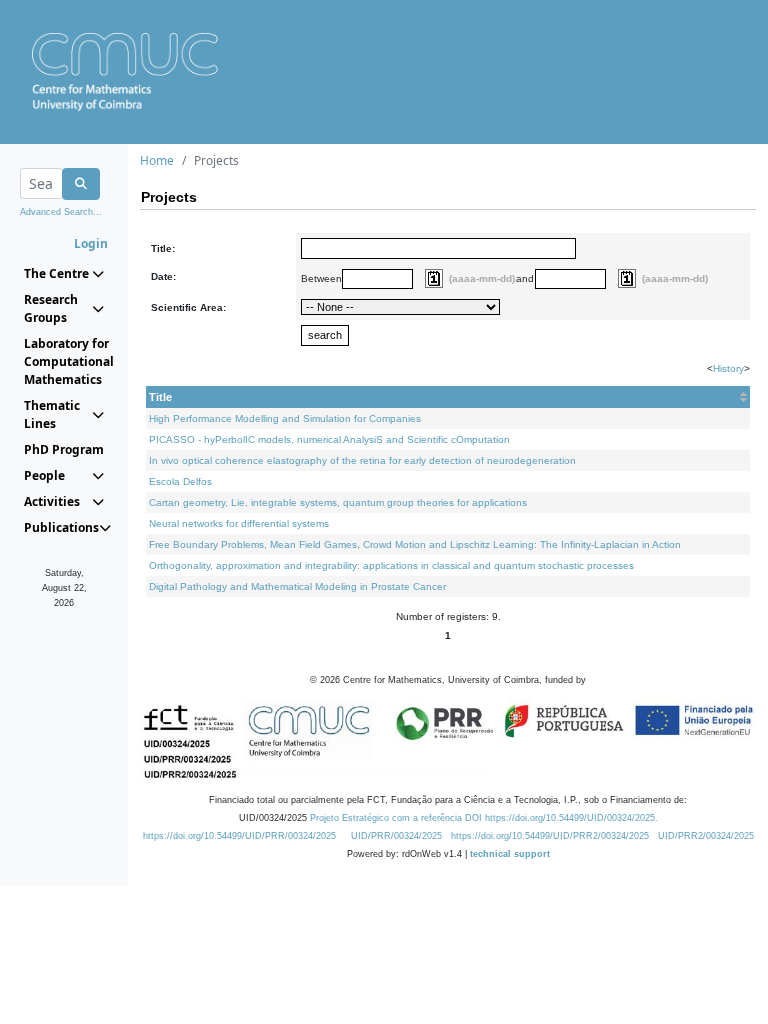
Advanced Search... (61, 212)
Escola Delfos (180, 481)
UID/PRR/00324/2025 (396, 836)
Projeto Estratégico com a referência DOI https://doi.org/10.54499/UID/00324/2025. (484, 818)
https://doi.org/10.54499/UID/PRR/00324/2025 (239, 836)
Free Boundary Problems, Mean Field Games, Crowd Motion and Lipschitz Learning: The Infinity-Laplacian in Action (415, 544)
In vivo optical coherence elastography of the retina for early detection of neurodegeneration (362, 460)
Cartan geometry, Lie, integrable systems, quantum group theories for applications (338, 502)
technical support (510, 854)
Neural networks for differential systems (239, 523)
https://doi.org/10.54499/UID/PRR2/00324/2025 (550, 836)
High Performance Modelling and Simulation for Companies (285, 418)
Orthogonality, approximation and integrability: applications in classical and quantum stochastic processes (391, 565)
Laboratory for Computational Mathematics (64, 361)
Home (157, 160)
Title (160, 397)
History (728, 368)
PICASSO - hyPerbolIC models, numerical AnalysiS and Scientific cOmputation (329, 439)
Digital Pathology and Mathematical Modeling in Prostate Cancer (297, 586)
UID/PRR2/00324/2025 (706, 836)
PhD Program (64, 449)
